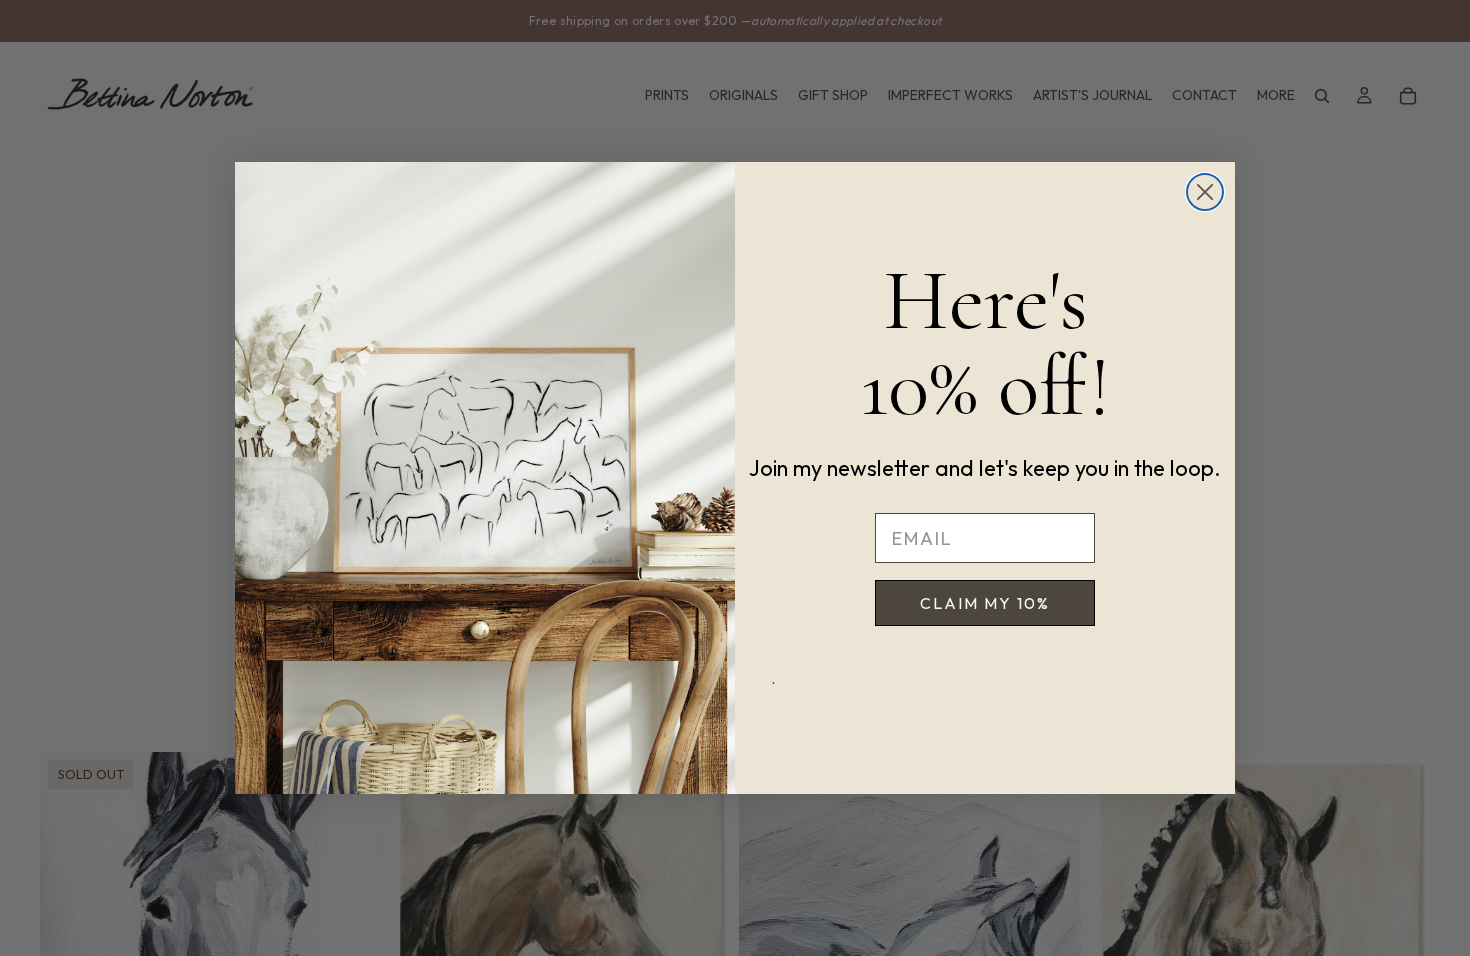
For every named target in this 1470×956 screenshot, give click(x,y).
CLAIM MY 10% (985, 603)
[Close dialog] (1205, 192)
